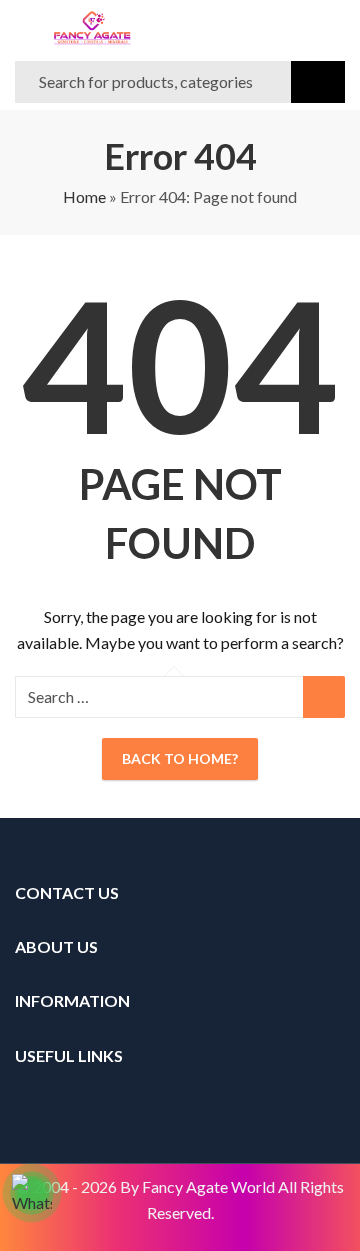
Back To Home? (180, 758)
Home (84, 196)
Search (318, 82)
